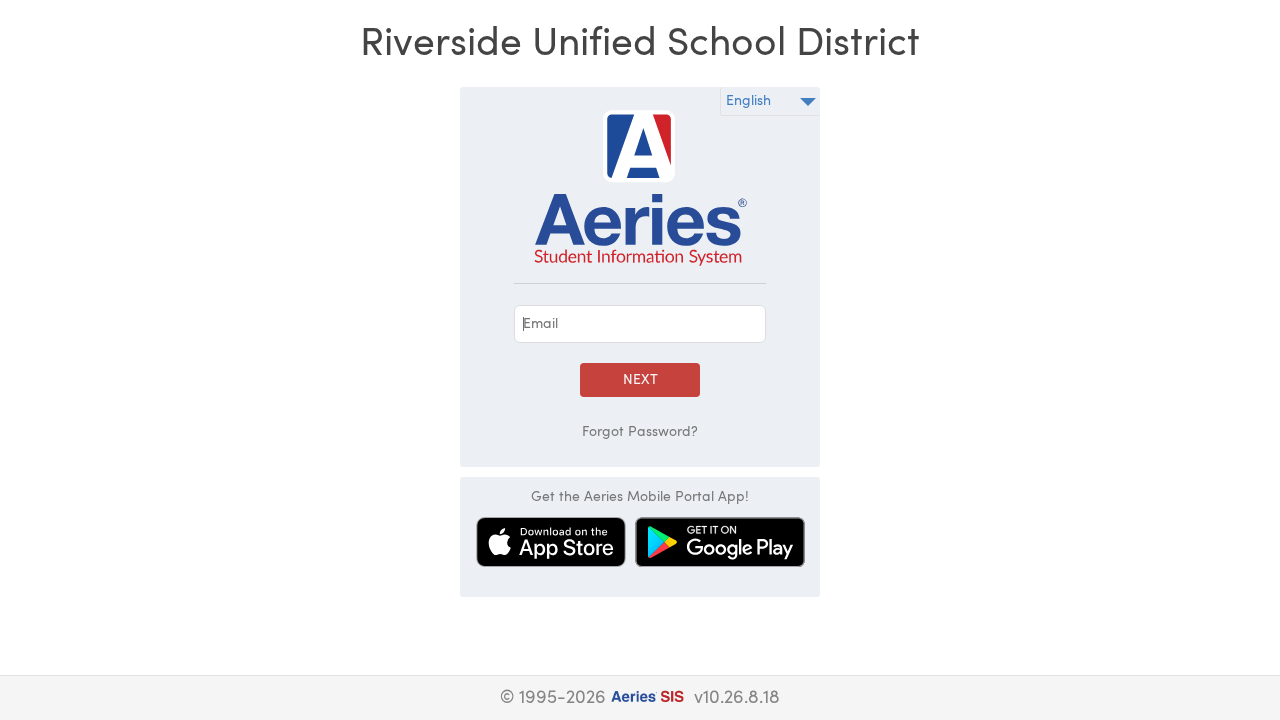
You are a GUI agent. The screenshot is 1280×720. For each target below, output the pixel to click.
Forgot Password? (640, 432)
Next (640, 380)
